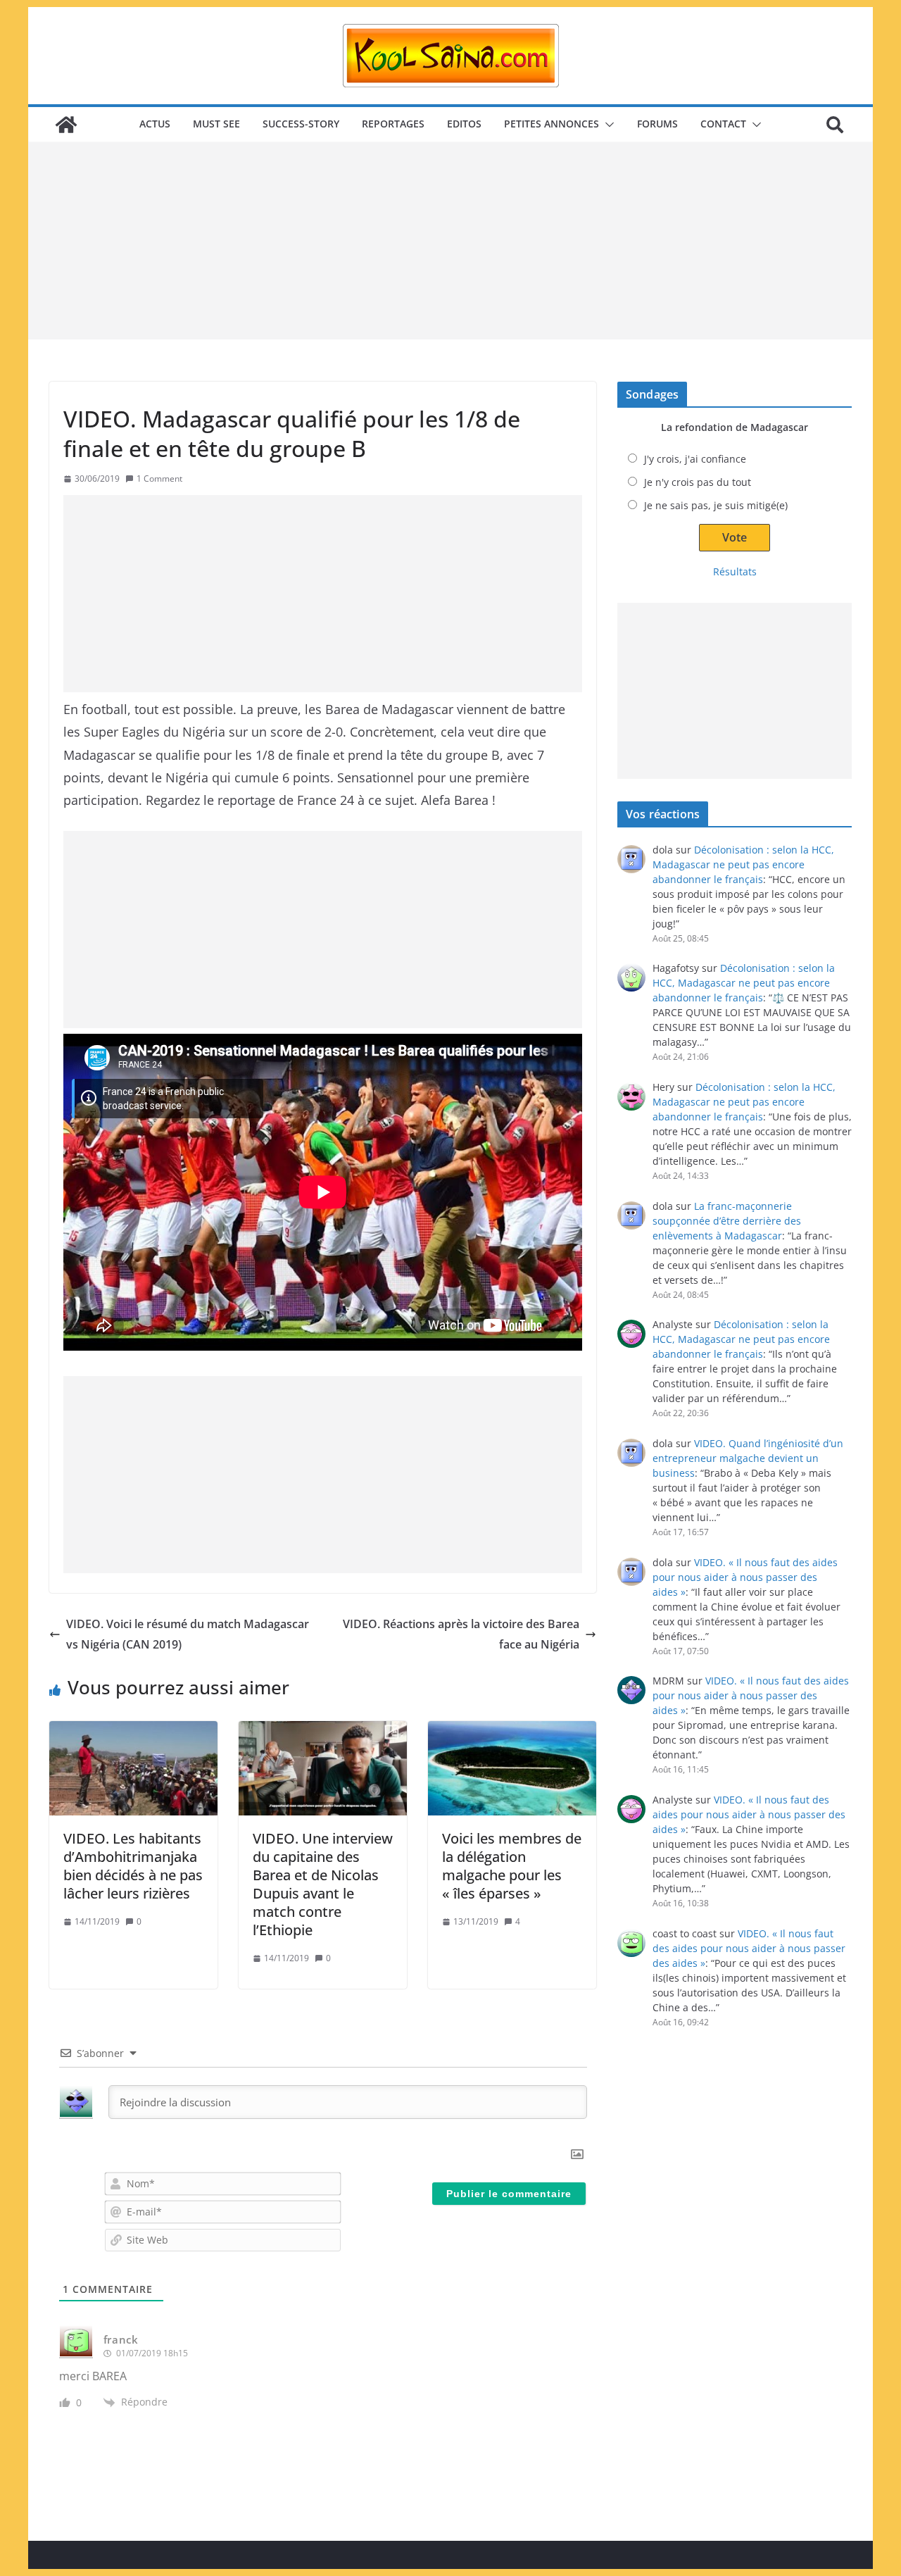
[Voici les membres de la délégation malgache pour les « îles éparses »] (512, 1768)
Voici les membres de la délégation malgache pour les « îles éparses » (512, 1866)
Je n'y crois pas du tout (698, 482)
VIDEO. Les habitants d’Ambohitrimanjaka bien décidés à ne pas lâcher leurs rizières (133, 1866)
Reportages (393, 124)
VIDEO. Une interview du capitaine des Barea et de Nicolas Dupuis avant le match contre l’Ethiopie (323, 1884)
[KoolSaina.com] (66, 125)
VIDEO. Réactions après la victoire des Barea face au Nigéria (461, 1634)
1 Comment (159, 479)
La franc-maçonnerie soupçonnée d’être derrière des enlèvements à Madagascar (727, 1221)
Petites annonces (552, 124)
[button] (607, 125)
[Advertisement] (450, 241)
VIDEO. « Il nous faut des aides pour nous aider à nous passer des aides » (745, 1577)
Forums (657, 124)
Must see (216, 124)
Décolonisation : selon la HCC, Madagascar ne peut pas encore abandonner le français (743, 864)
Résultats (735, 571)
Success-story (301, 124)
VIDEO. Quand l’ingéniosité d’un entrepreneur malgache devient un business (748, 1458)
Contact (723, 124)
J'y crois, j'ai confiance (695, 459)
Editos (464, 124)
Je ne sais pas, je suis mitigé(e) (716, 505)
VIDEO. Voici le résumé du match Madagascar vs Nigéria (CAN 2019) (188, 1634)
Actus (155, 124)
